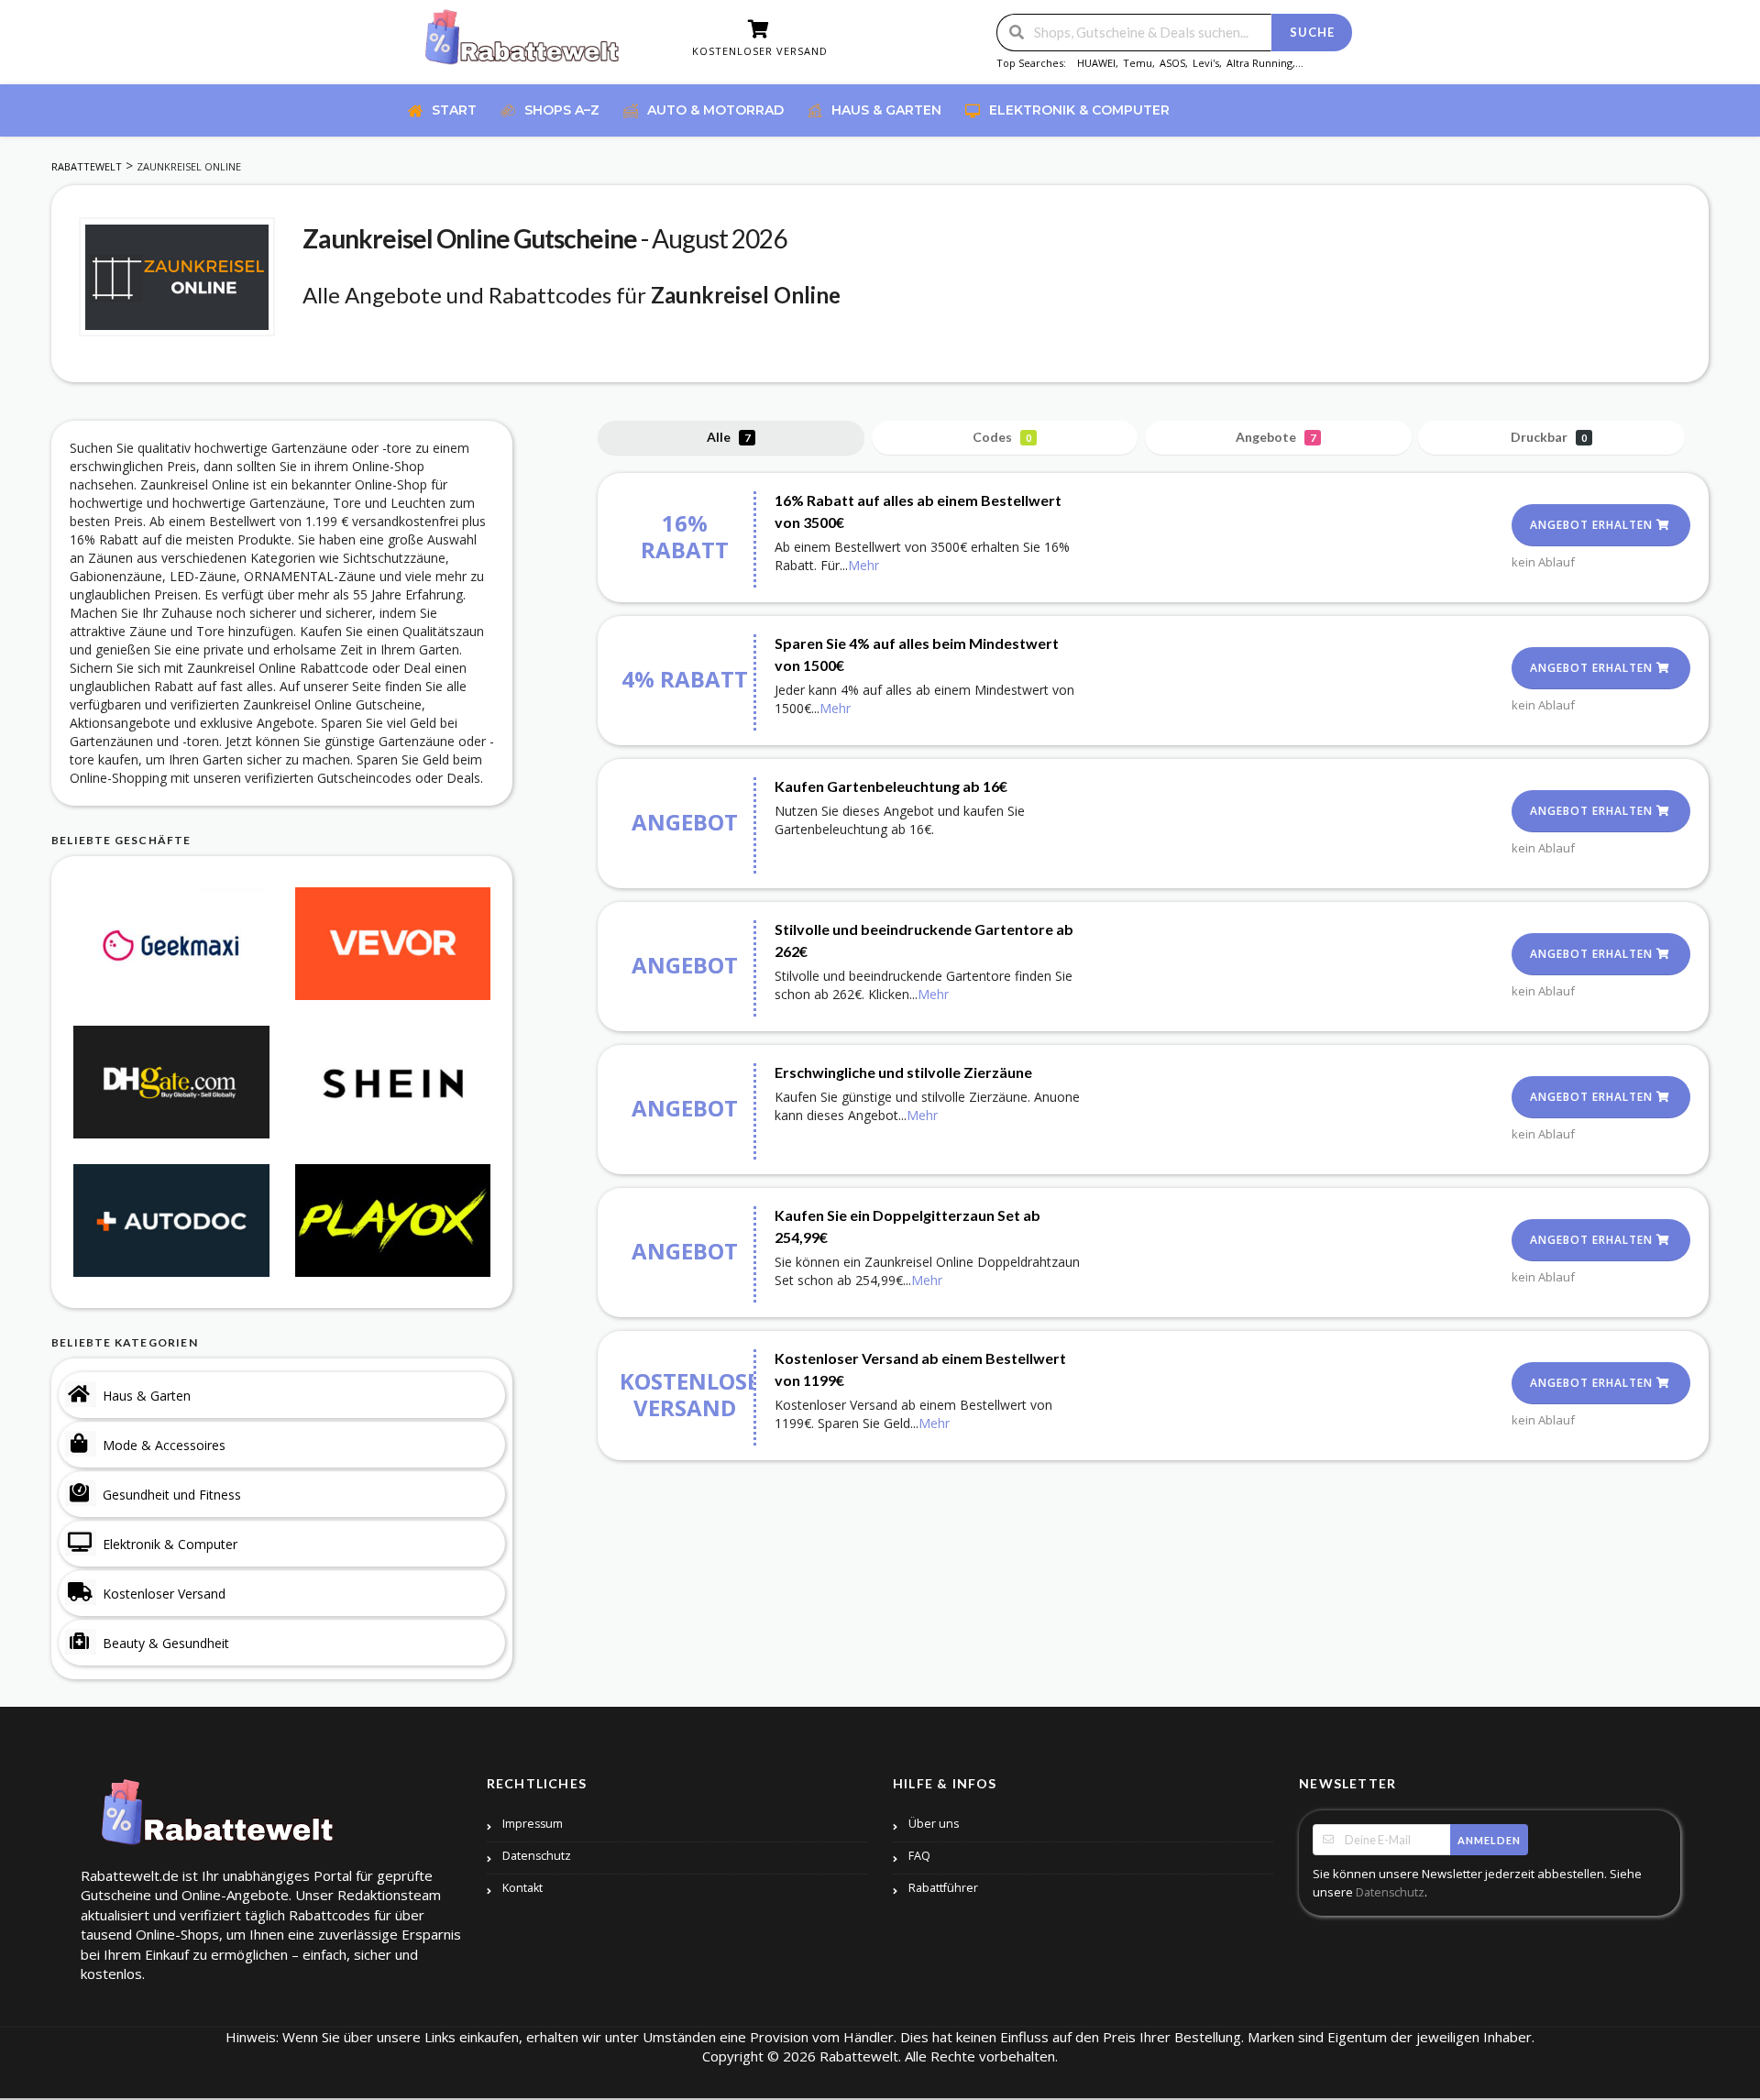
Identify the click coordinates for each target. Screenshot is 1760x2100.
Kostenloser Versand (164, 1594)
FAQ (919, 1856)
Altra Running (1259, 63)
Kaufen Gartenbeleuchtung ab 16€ (891, 786)
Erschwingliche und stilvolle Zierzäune (903, 1072)
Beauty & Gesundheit (166, 1643)
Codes (1002, 437)
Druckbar (1549, 437)
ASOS (1172, 63)
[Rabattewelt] (522, 44)
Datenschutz (537, 1856)
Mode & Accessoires (164, 1445)
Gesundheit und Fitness (172, 1495)
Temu (1138, 63)
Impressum (533, 1824)
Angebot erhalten (1593, 525)
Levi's (1206, 63)
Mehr (863, 565)
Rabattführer (943, 1888)
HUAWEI (1096, 63)
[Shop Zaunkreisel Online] (177, 277)
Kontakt (522, 1888)
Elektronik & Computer (170, 1544)
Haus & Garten (147, 1396)
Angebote (1276, 437)
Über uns (934, 1824)
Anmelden (1489, 1840)
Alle (728, 437)
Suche (1312, 32)
